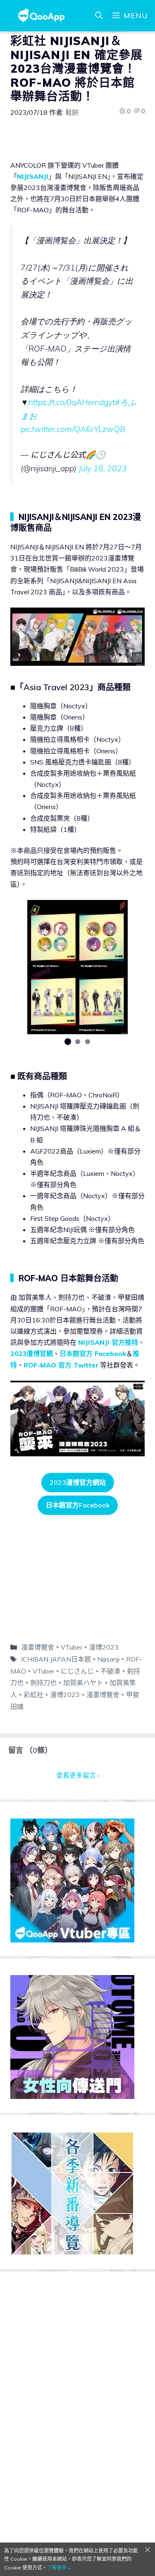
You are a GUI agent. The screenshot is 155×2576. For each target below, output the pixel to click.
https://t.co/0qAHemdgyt (72, 402)
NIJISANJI (33, 176)
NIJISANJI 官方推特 (108, 1342)
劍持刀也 (43, 1683)
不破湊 (110, 1671)
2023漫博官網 (32, 1353)
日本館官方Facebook (78, 1505)
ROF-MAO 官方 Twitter (61, 1365)
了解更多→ (60, 2568)
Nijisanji (108, 1659)
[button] (68, 1042)
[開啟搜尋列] (99, 16)
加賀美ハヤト (83, 1683)
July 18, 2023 (103, 468)
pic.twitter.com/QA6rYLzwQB (73, 429)
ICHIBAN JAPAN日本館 (56, 1659)
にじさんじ (77, 1671)
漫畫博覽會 (38, 1647)
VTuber (72, 1647)
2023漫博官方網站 (78, 1482)
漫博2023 (104, 1647)
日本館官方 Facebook (93, 1353)
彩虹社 (33, 1695)
